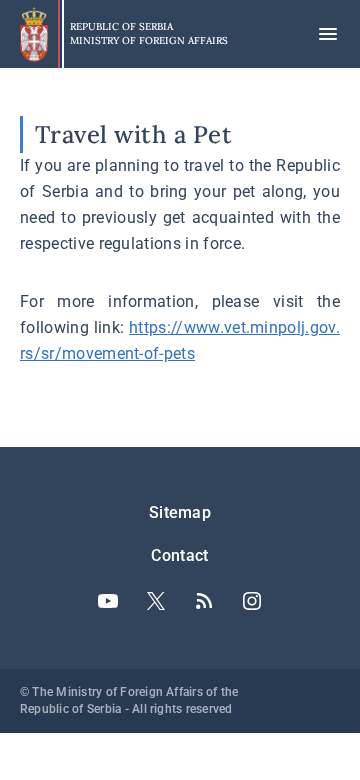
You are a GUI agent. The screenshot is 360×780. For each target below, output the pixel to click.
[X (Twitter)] (156, 601)
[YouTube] (108, 601)
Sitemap (180, 512)
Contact (179, 555)
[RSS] (204, 601)
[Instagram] (252, 601)
